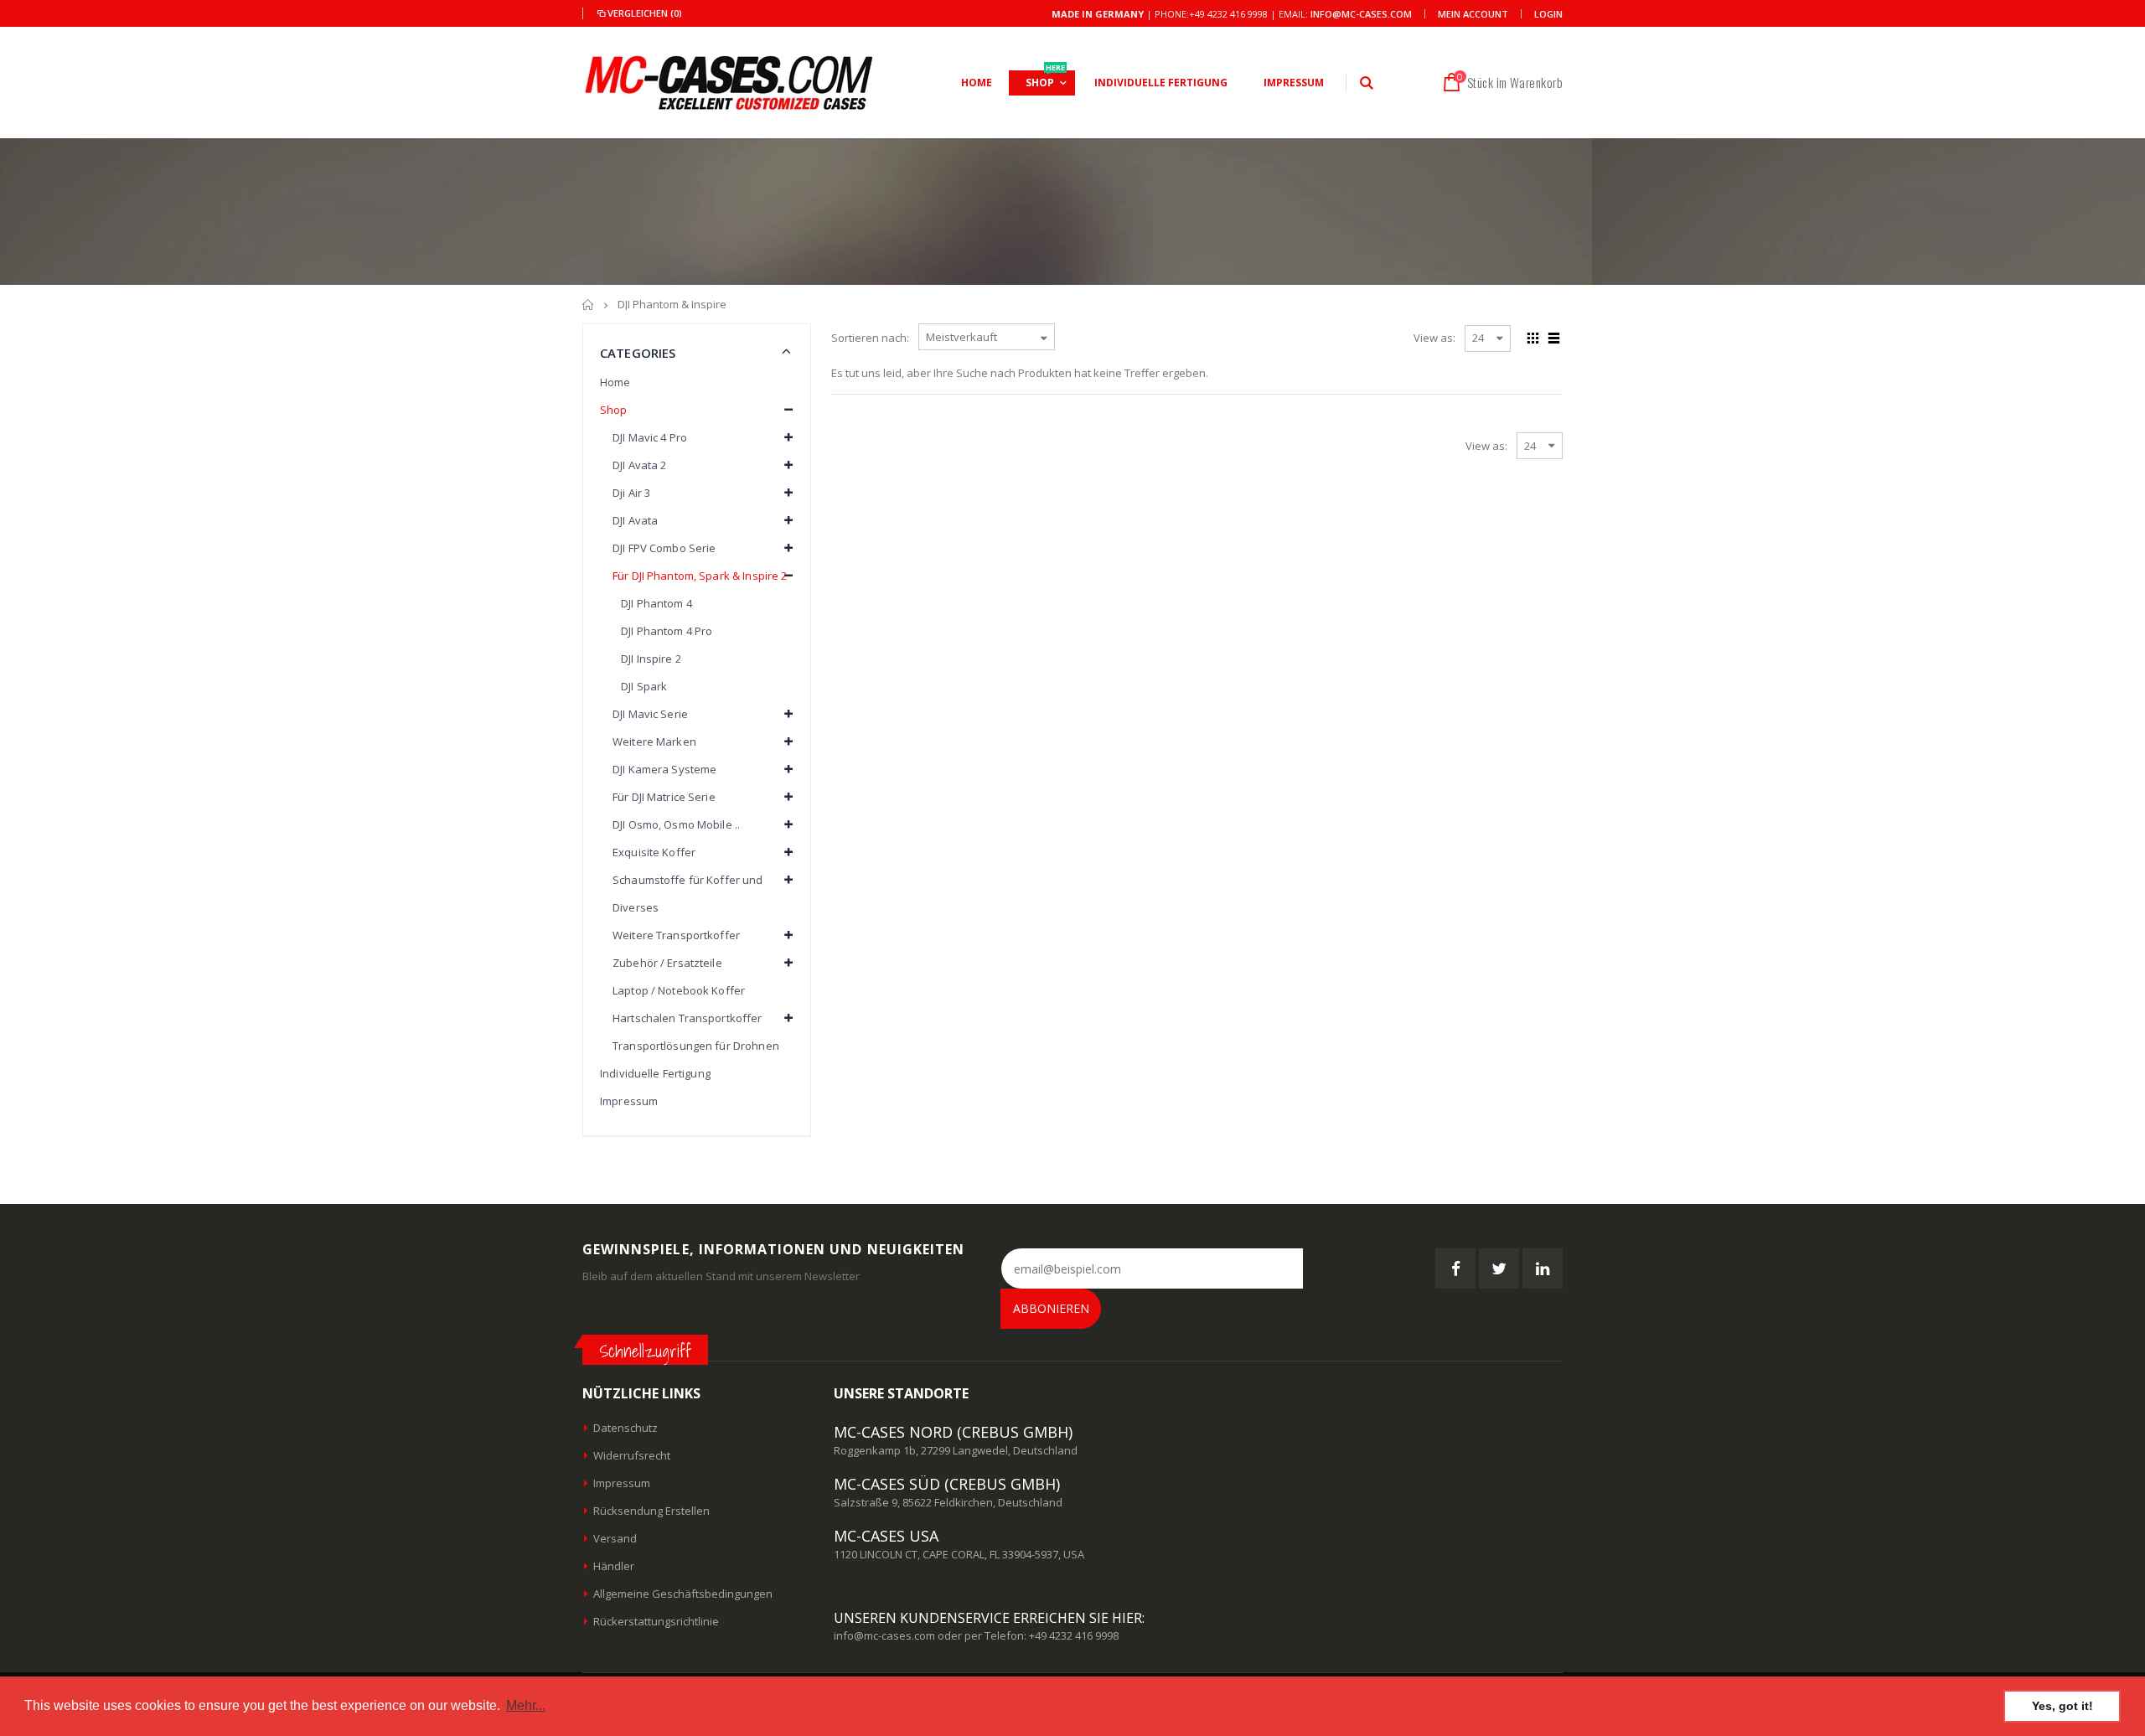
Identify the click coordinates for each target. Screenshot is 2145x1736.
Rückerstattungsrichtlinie (656, 1621)
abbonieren (1051, 1308)
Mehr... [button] (526, 1705)
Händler (614, 1566)
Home (615, 382)
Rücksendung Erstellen (651, 1511)
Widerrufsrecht (632, 1455)
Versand (615, 1538)
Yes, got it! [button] (2062, 1706)
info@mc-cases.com (1361, 14)
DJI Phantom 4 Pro (667, 631)
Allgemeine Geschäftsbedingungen (683, 1594)
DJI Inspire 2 (651, 659)
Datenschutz (625, 1428)
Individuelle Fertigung (655, 1073)
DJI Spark (644, 686)
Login (1548, 14)
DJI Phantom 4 (656, 603)
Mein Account (1473, 14)
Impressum (629, 1101)
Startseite (589, 305)
